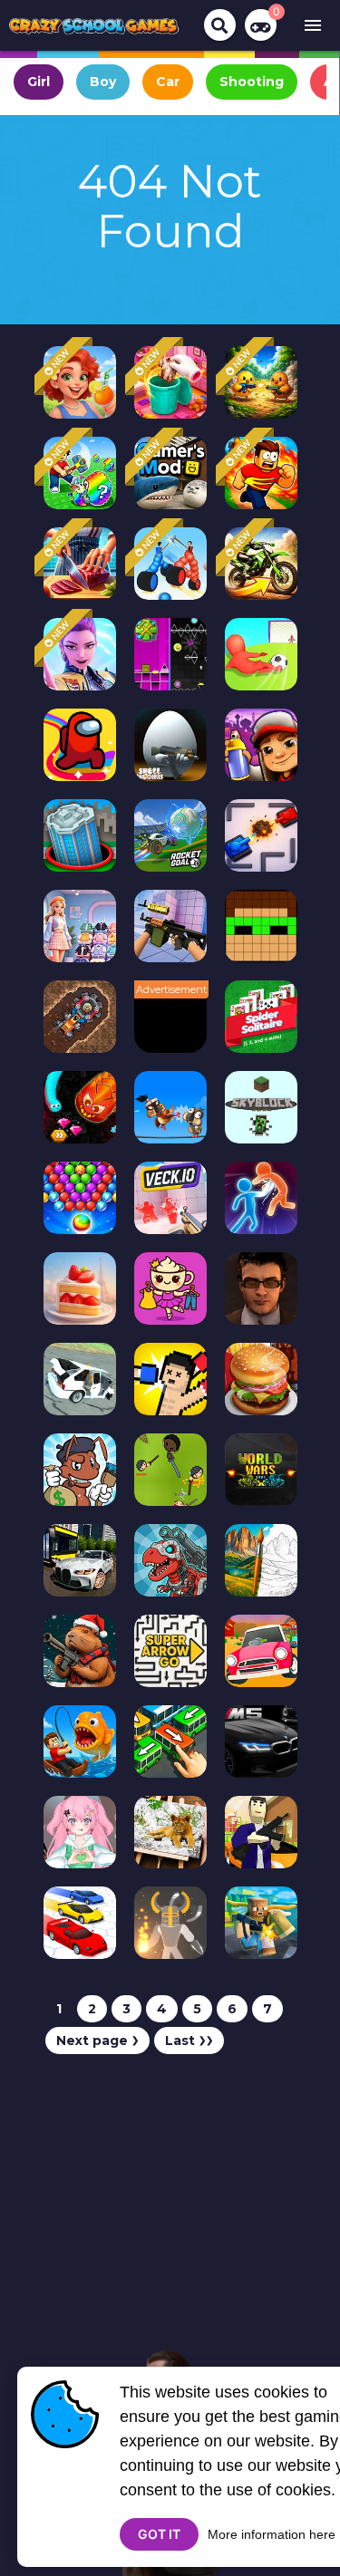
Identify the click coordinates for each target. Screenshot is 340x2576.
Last (189, 2041)
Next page (97, 2041)
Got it (159, 2534)
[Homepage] (94, 25)
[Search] (220, 25)
